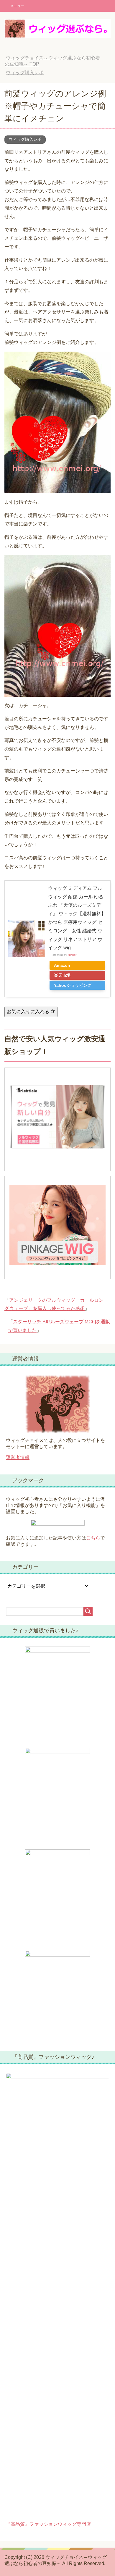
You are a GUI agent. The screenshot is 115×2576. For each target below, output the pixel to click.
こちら (93, 1538)
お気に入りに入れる (29, 1012)
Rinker (72, 955)
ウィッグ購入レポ (25, 139)
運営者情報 (18, 1457)
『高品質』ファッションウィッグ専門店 (48, 2524)
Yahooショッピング (73, 985)
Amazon (62, 965)
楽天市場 (62, 975)
